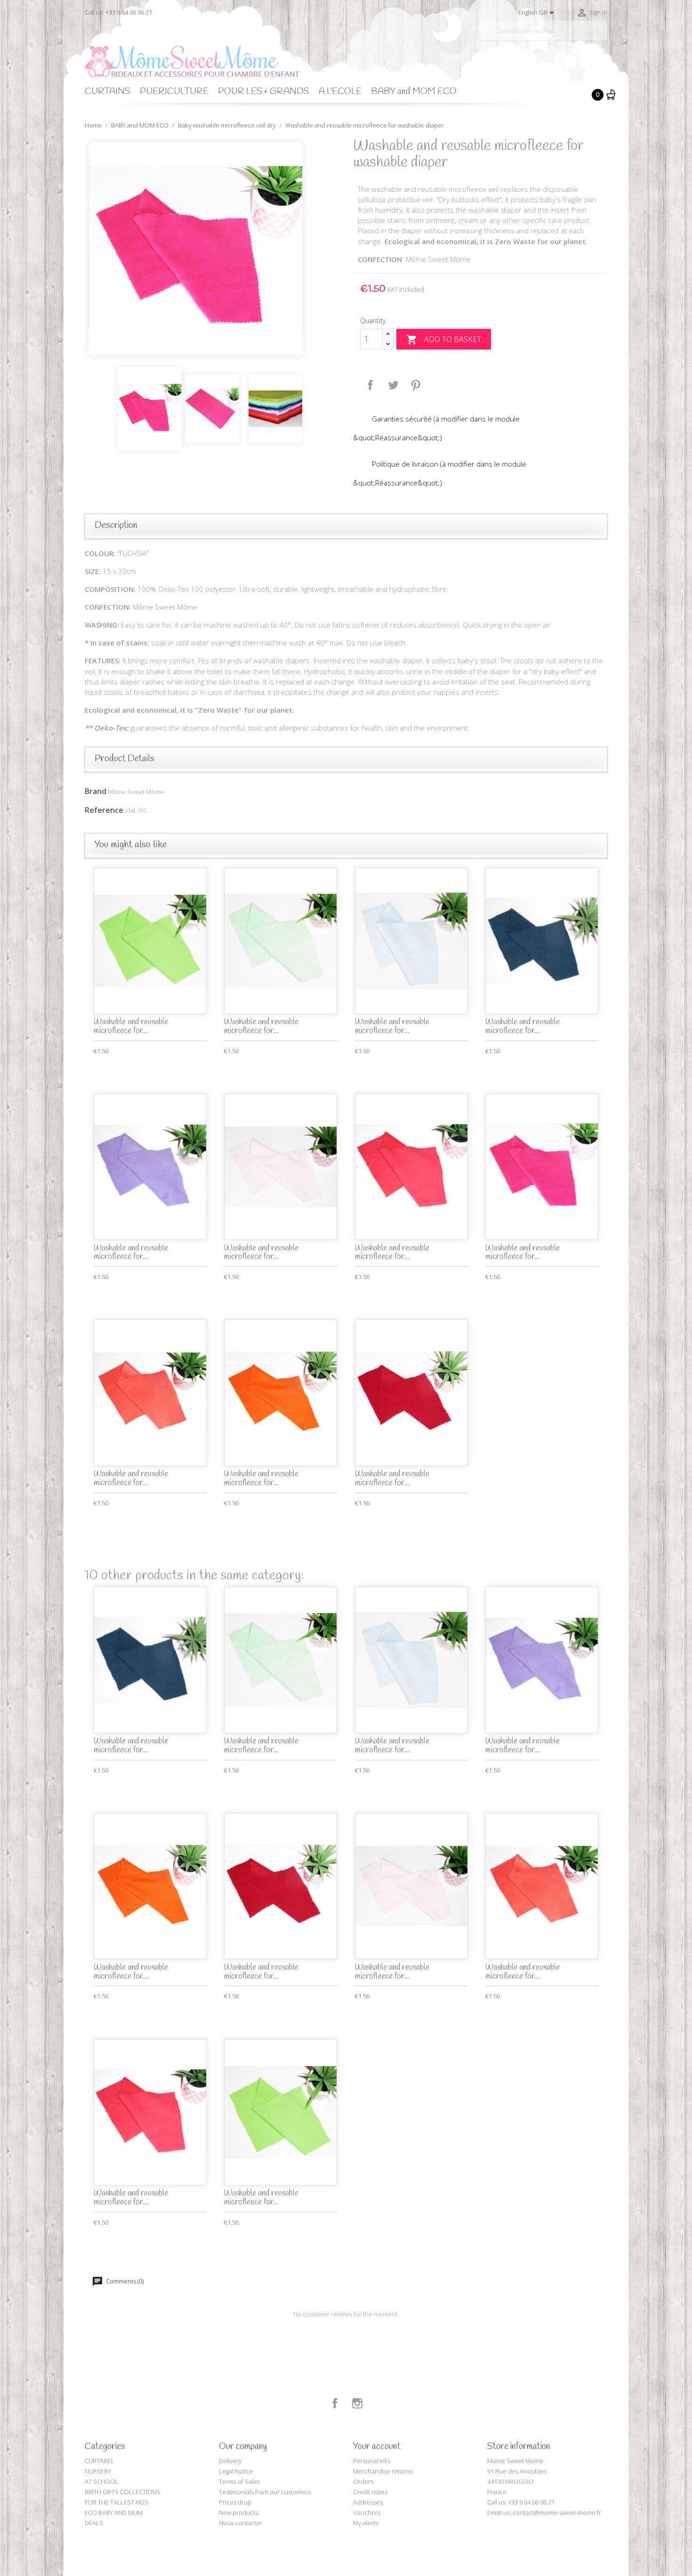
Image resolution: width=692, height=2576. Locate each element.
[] (603, 37)
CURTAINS (108, 92)
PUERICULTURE (174, 92)
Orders (363, 2481)
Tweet (393, 385)
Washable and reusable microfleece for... (131, 1026)
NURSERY (98, 2471)
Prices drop (235, 2502)
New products (238, 2512)
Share (370, 385)
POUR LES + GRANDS (264, 92)
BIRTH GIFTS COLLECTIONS (123, 2492)
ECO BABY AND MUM (114, 2512)
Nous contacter (241, 2523)
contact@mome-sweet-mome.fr (557, 2512)
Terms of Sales (239, 2481)
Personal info (372, 2461)
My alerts (366, 2523)
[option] (212, 249)
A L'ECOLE (340, 92)
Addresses (368, 2502)
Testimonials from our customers (265, 2492)
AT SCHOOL (102, 2481)
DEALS (94, 2523)
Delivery (230, 2461)
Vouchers (367, 2512)
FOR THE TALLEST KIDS (117, 2502)
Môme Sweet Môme (136, 792)
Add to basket (444, 340)
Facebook (335, 2403)
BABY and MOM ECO (414, 92)
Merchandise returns (383, 2471)
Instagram (357, 2403)
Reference (104, 810)
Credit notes (370, 2492)
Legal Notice (236, 2471)
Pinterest (416, 385)
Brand (96, 791)
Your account (377, 2447)
